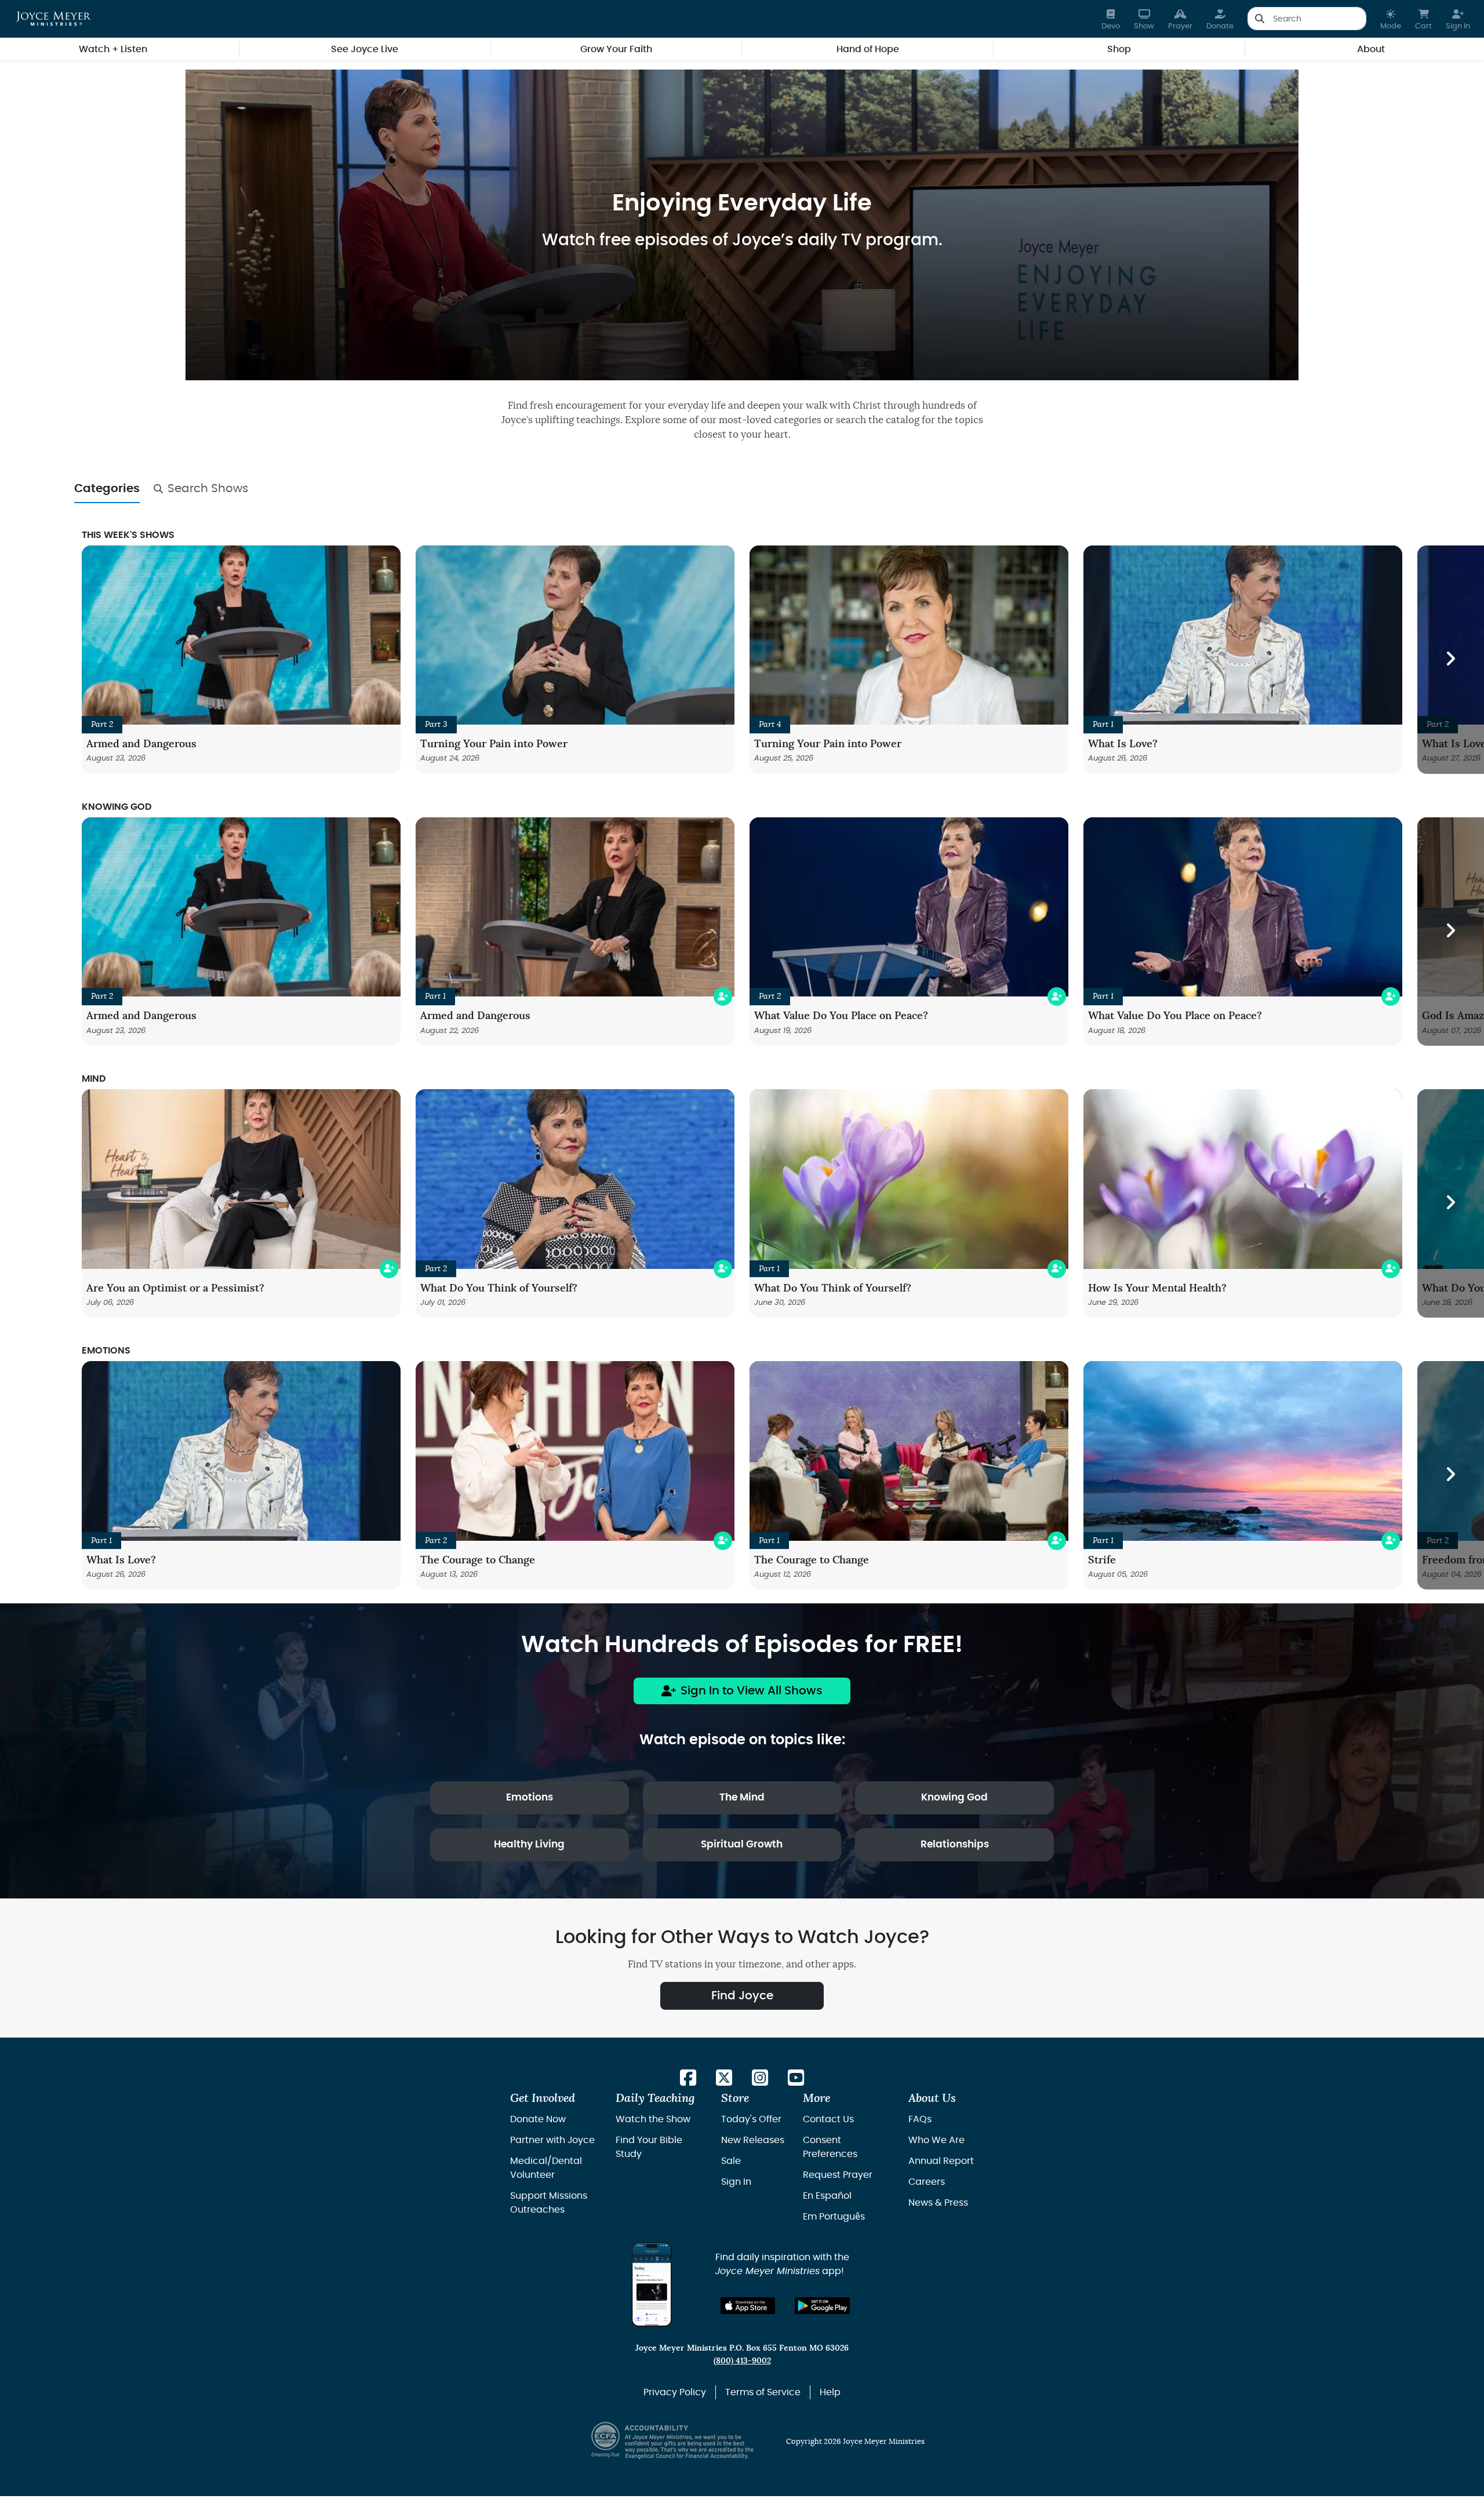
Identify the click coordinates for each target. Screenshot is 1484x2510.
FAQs (920, 2119)
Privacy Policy (675, 2392)
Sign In (736, 2182)
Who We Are (936, 2140)
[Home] (54, 19)
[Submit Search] (1259, 19)
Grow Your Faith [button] (616, 49)
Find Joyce (742, 1996)
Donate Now (538, 2119)
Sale (731, 2161)
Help (830, 2392)
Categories (107, 489)
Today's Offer (751, 2119)
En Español (827, 2196)
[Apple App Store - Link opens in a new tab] (748, 2306)
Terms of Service (763, 2392)
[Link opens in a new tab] (688, 2078)
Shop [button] (1119, 49)
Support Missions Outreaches (549, 2203)
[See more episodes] (1451, 660)
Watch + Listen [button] (113, 49)
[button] (1391, 19)
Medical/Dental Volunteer (546, 2168)
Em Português (834, 2217)
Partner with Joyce (552, 2140)
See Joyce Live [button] (365, 49)
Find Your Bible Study (649, 2147)
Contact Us (828, 2119)
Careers (927, 2182)
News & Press (938, 2203)
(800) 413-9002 (742, 2361)
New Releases (753, 2140)
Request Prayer (838, 2175)
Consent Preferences (830, 2147)
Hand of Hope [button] (868, 49)
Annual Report (941, 2161)
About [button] (1371, 49)
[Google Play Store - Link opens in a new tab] (822, 2306)
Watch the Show (653, 2119)
